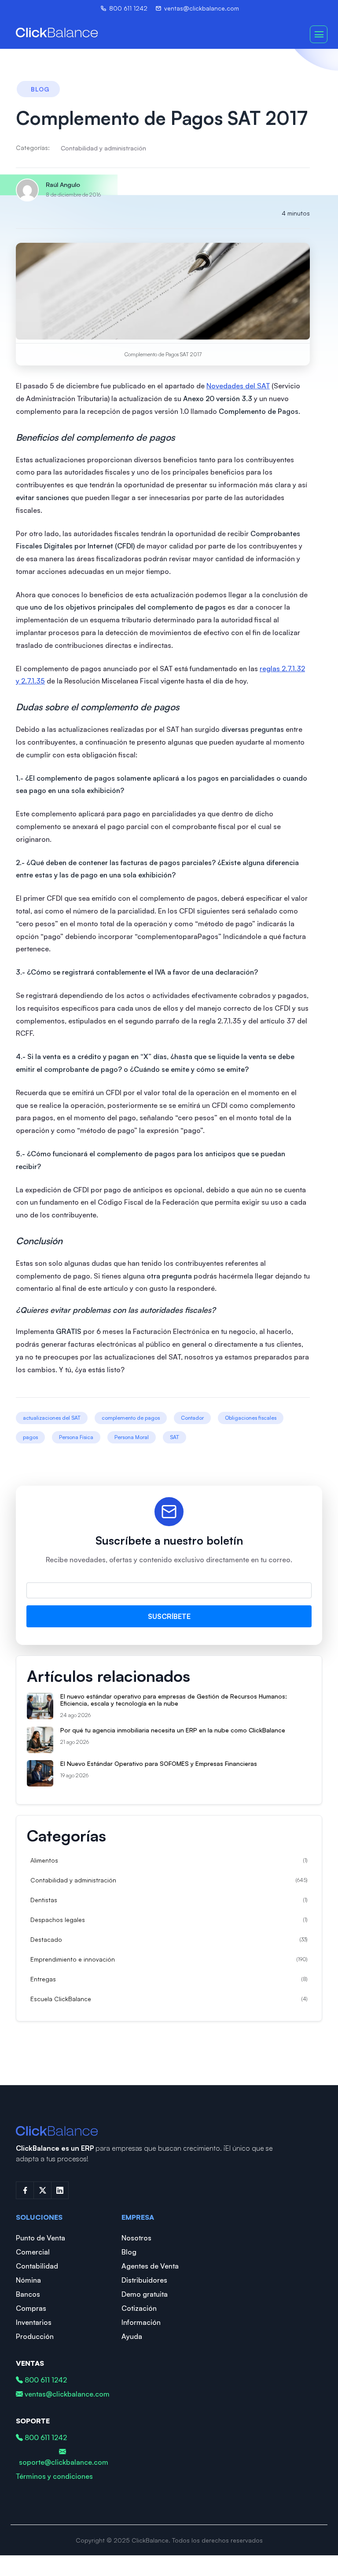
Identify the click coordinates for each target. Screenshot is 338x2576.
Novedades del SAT (238, 386)
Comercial (33, 2252)
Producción (35, 2336)
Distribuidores (144, 2280)
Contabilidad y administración (103, 148)
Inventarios (34, 2322)
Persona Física (76, 1437)
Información (141, 2322)
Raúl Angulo (63, 185)
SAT (175, 1437)
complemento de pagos (131, 1418)
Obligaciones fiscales (251, 1418)
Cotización (139, 2308)
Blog (129, 2252)
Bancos (28, 2294)
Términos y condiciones (54, 2476)
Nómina (28, 2280)
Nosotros (136, 2238)
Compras (31, 2308)
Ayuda (132, 2336)
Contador (192, 1418)
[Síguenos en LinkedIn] (60, 2190)
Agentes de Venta (150, 2266)
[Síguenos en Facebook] (25, 2190)
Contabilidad (37, 2266)
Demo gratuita (145, 2294)
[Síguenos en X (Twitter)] (42, 2190)
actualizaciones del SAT (52, 1418)
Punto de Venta (40, 2238)
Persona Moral (132, 1437)
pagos (30, 1437)
